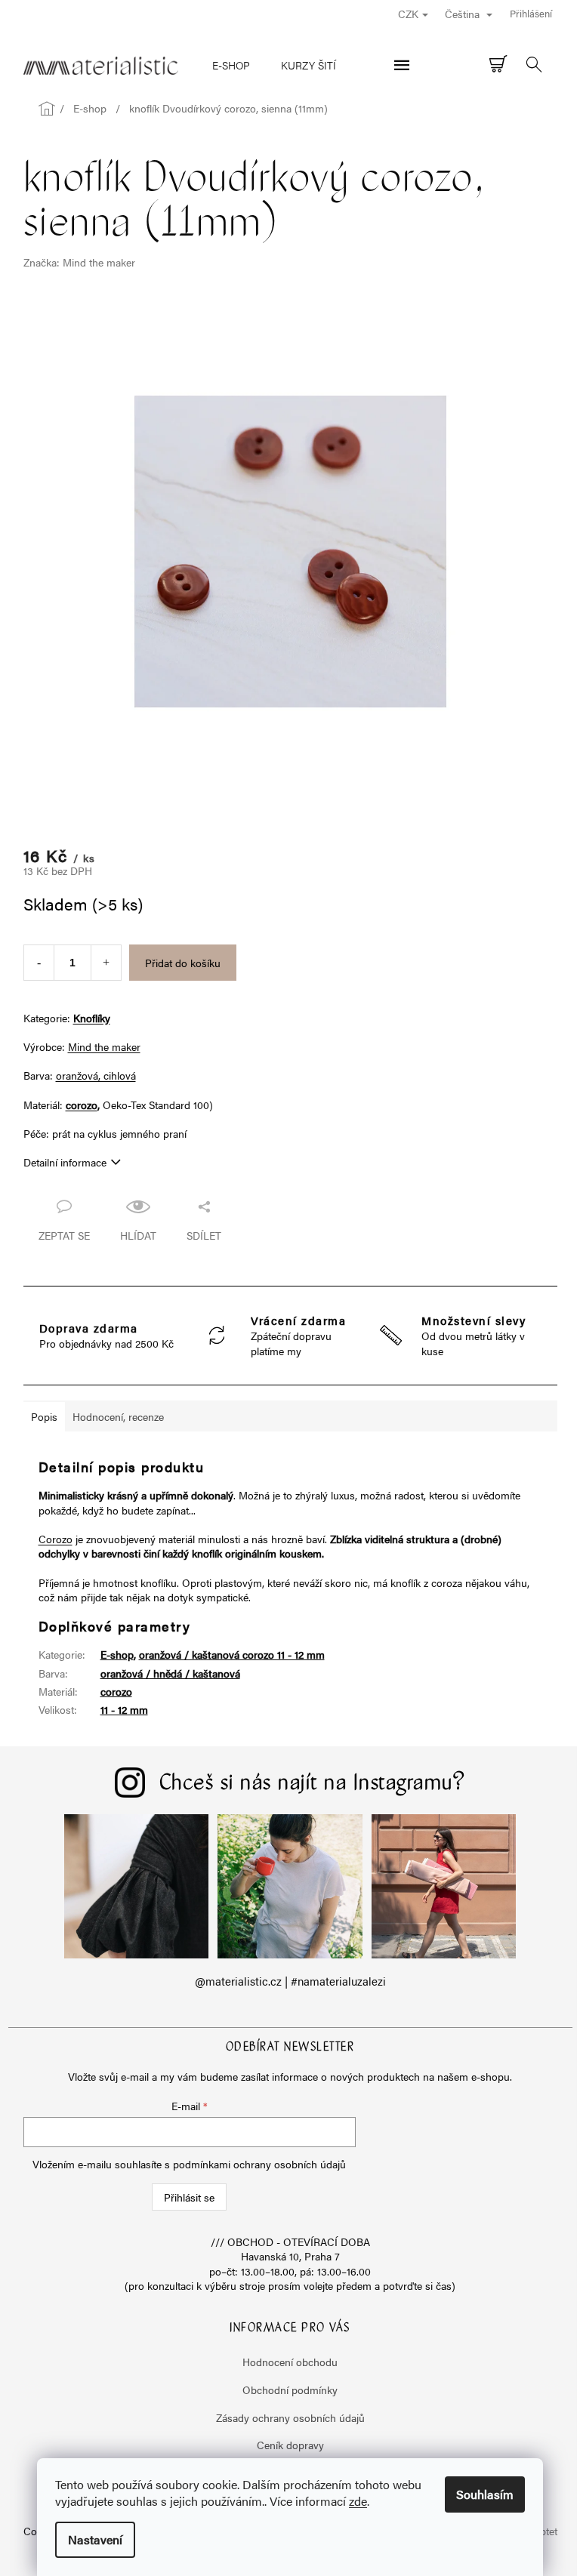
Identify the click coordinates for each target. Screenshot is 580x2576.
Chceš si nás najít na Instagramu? (313, 1784)
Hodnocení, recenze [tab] (118, 1416)
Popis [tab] (44, 1416)
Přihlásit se (189, 2197)
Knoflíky (92, 1018)
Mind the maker (104, 1046)
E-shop (117, 1654)
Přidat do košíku (183, 963)
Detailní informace (65, 1162)
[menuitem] (231, 65)
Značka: (79, 262)
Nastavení (95, 2539)
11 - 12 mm (124, 1709)
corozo (82, 1105)
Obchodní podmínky (290, 2390)
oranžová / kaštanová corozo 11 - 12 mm (232, 1654)
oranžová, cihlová (96, 1075)
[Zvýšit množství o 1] (106, 963)
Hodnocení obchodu (290, 2362)
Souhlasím (485, 2494)
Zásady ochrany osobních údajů (290, 2417)
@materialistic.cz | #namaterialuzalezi (290, 1981)
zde (358, 2501)
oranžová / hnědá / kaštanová (170, 1673)
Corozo (56, 1539)
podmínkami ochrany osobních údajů (259, 2164)
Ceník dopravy (290, 2445)
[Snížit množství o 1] (39, 963)
